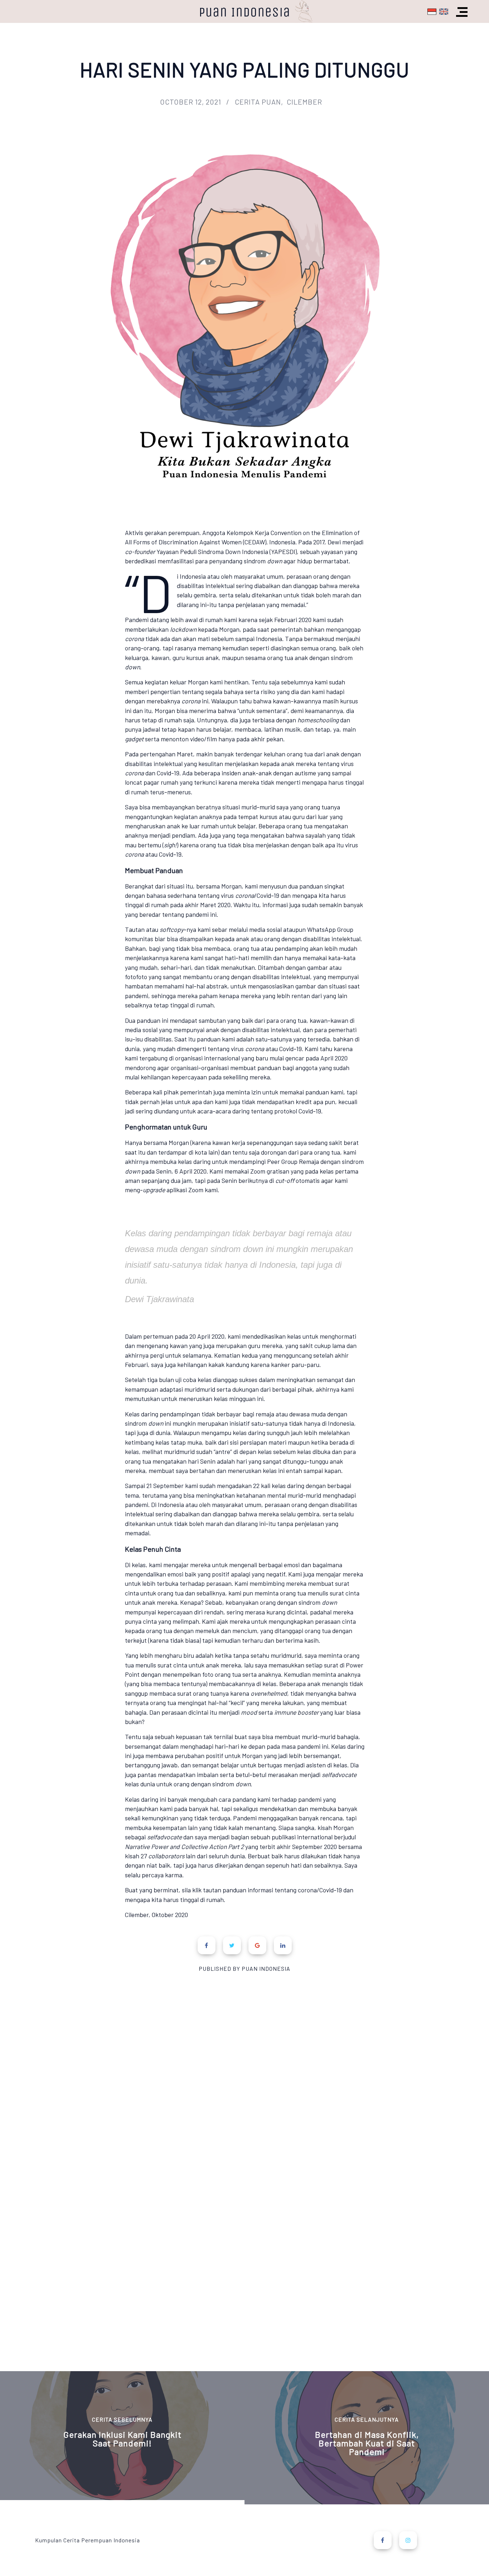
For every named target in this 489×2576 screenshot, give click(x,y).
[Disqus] (245, 2061)
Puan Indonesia (245, 12)
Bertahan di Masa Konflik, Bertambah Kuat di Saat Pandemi (367, 2443)
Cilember (304, 102)
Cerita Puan (258, 102)
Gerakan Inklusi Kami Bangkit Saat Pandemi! (122, 2439)
